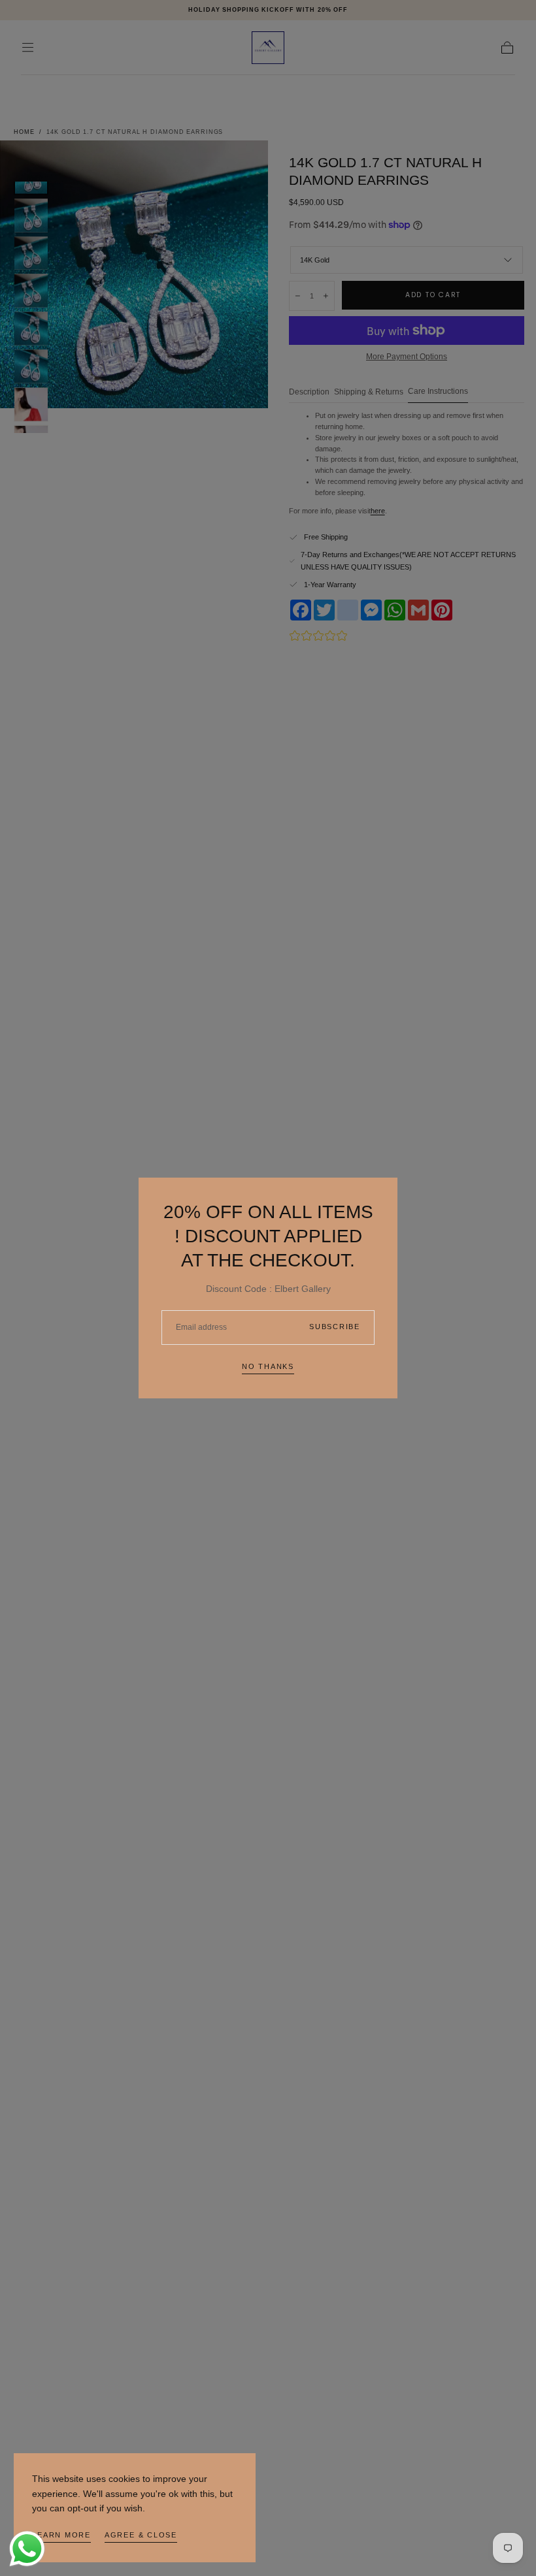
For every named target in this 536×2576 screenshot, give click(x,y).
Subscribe (335, 1327)
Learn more (61, 2535)
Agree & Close (141, 2535)
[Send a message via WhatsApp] (27, 2549)
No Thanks (268, 1366)
